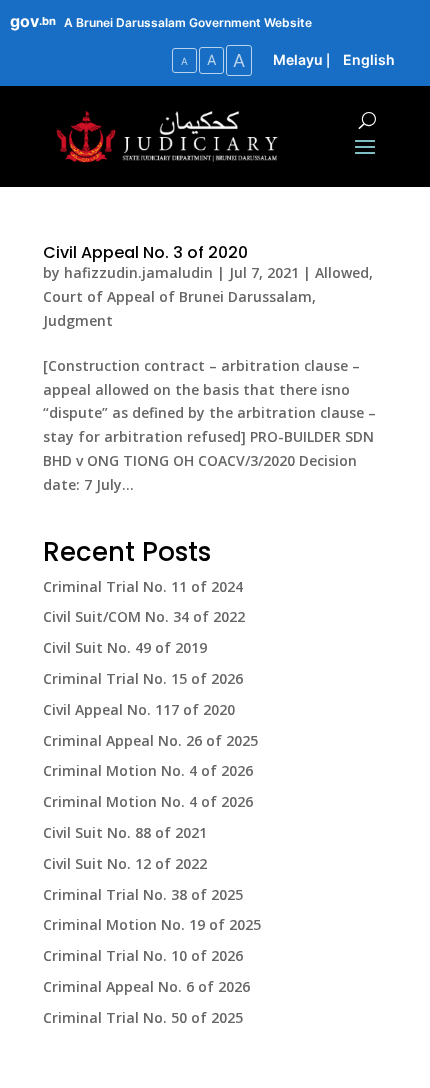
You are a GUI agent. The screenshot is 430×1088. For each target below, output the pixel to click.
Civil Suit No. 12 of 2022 (125, 863)
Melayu (298, 59)
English (369, 59)
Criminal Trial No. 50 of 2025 (143, 1017)
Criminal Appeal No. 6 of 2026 (146, 986)
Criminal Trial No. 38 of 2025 (143, 894)
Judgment (78, 320)
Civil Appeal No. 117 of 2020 (139, 709)
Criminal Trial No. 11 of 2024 (143, 586)
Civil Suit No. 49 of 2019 (125, 647)
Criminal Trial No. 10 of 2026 (143, 955)
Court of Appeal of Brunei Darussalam (177, 296)
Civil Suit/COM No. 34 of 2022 (144, 616)
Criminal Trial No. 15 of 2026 (143, 678)
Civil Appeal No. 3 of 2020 (145, 252)
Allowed (342, 272)
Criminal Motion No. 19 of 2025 (152, 924)
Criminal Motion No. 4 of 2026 (148, 770)
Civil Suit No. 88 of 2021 (125, 832)
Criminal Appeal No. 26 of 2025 (150, 740)
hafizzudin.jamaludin (138, 272)
